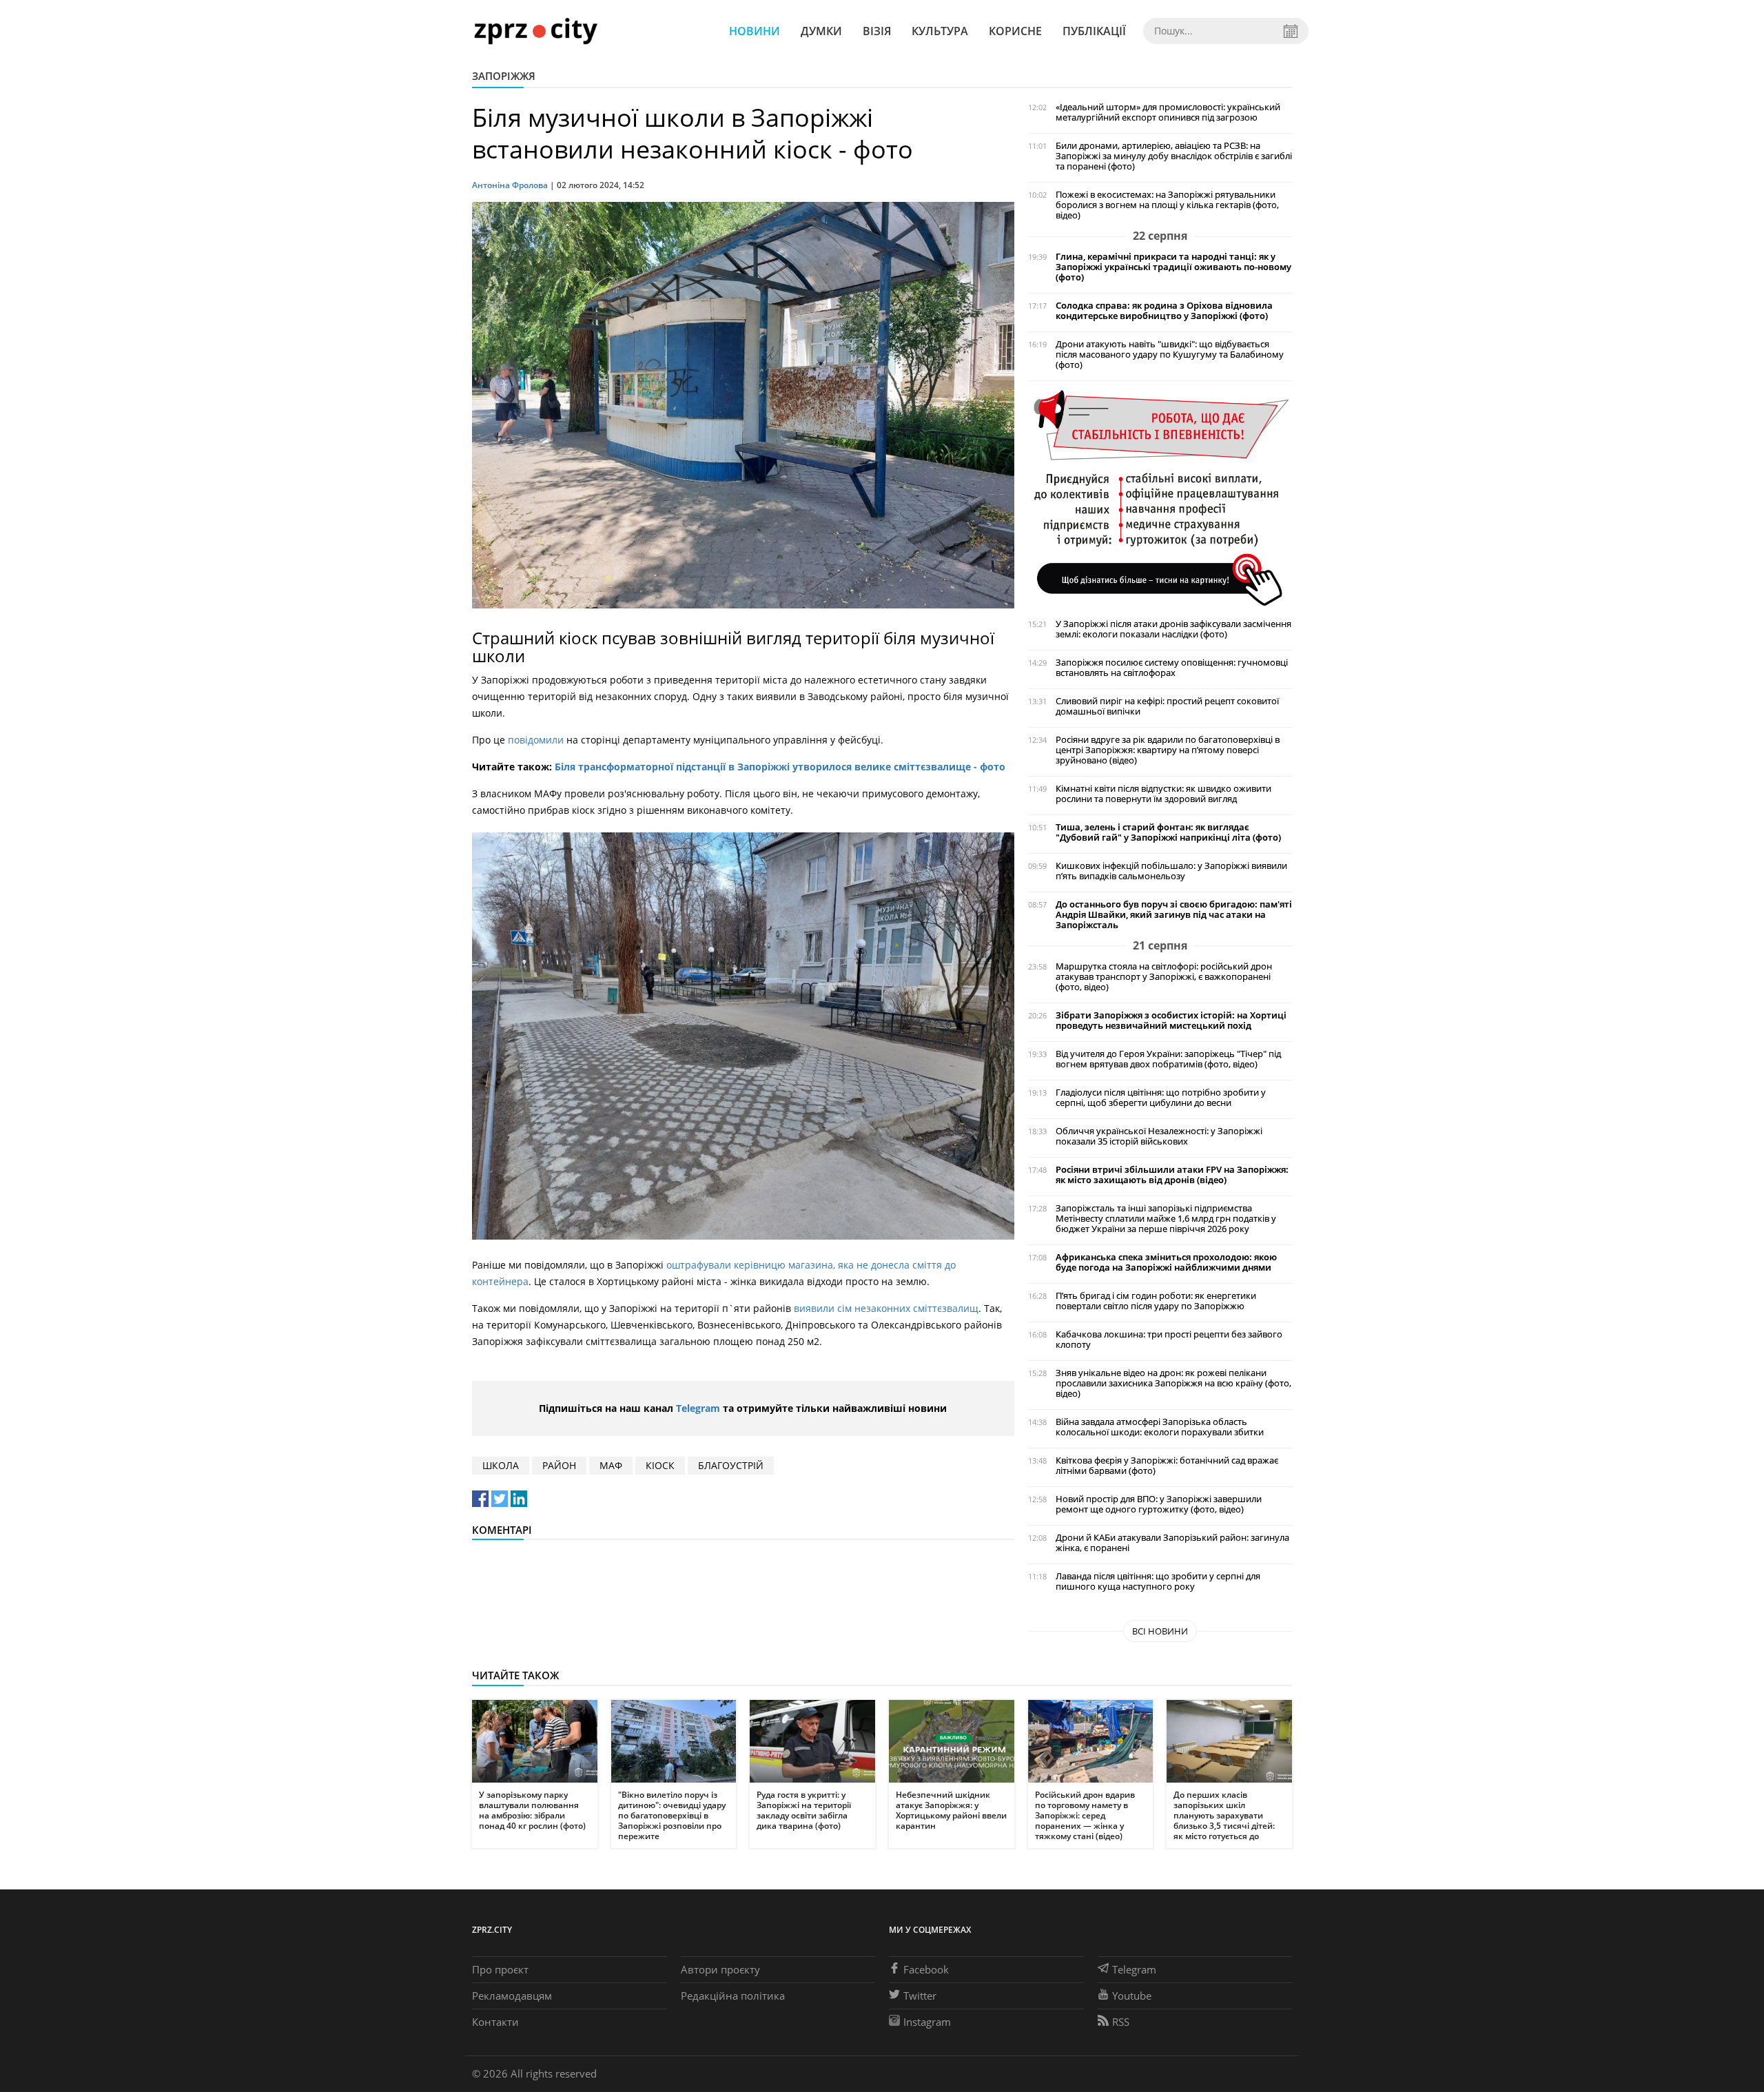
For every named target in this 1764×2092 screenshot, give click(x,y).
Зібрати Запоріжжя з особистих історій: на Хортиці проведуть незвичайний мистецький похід (1171, 1021)
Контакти (495, 2022)
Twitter (920, 1996)
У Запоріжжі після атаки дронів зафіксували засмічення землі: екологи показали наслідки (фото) (1173, 629)
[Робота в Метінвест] (1160, 497)
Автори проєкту (720, 1969)
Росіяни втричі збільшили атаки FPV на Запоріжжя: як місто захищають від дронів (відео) (1172, 1175)
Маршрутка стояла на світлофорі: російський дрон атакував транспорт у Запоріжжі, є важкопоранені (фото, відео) (1164, 977)
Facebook (926, 1969)
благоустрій (731, 1465)
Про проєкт (500, 1969)
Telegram (698, 1408)
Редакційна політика (733, 1996)
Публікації (1094, 31)
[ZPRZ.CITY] (535, 31)
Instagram (927, 2022)
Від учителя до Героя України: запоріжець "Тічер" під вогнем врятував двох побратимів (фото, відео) (1168, 1059)
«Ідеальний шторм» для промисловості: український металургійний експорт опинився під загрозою (1168, 112)
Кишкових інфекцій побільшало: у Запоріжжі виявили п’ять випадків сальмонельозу (1171, 871)
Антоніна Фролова (510, 185)
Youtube (1132, 1996)
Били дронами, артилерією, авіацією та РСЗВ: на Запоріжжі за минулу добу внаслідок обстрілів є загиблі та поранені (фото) (1174, 156)
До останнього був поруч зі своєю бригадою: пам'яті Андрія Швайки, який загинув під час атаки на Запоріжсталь (1174, 915)
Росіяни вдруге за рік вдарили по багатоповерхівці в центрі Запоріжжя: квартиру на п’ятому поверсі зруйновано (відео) (1168, 750)
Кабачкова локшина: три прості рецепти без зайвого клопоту (1169, 1340)
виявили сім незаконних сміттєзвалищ (886, 1308)
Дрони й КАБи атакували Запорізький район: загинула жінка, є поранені (1172, 1543)
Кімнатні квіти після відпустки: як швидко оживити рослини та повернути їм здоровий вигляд (1163, 794)
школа (501, 1465)
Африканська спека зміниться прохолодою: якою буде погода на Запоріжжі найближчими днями (1166, 1262)
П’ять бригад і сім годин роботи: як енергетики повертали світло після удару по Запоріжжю (1156, 1301)
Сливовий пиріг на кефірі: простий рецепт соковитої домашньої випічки (1167, 706)
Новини (755, 31)
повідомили (536, 740)
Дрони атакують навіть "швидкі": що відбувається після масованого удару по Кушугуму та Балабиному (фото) (1170, 355)
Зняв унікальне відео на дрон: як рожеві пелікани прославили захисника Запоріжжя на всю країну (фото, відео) (1173, 1383)
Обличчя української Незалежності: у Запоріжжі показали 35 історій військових (1159, 1136)
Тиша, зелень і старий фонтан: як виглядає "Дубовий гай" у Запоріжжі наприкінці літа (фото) (1168, 832)
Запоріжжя (504, 76)
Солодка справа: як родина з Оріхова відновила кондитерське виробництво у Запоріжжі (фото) (1164, 311)
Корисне (1015, 31)
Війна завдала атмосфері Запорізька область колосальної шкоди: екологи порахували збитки (1160, 1427)
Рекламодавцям (512, 1996)
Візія (877, 31)
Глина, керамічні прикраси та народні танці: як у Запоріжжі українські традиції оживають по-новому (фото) (1173, 267)
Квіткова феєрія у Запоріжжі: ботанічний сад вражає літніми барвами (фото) (1167, 1466)
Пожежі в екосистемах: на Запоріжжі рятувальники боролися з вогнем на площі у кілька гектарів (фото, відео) (1167, 205)
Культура (940, 31)
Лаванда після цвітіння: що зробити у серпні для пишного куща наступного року (1158, 1581)
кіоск (660, 1465)
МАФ (611, 1465)
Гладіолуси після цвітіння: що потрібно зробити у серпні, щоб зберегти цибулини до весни (1161, 1098)
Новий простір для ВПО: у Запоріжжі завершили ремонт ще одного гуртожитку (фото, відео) (1159, 1504)
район (559, 1465)
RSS (1121, 2022)
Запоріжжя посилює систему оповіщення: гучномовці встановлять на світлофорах (1172, 668)
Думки (821, 31)
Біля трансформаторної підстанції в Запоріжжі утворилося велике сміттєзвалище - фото (780, 767)
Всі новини (1160, 1631)
